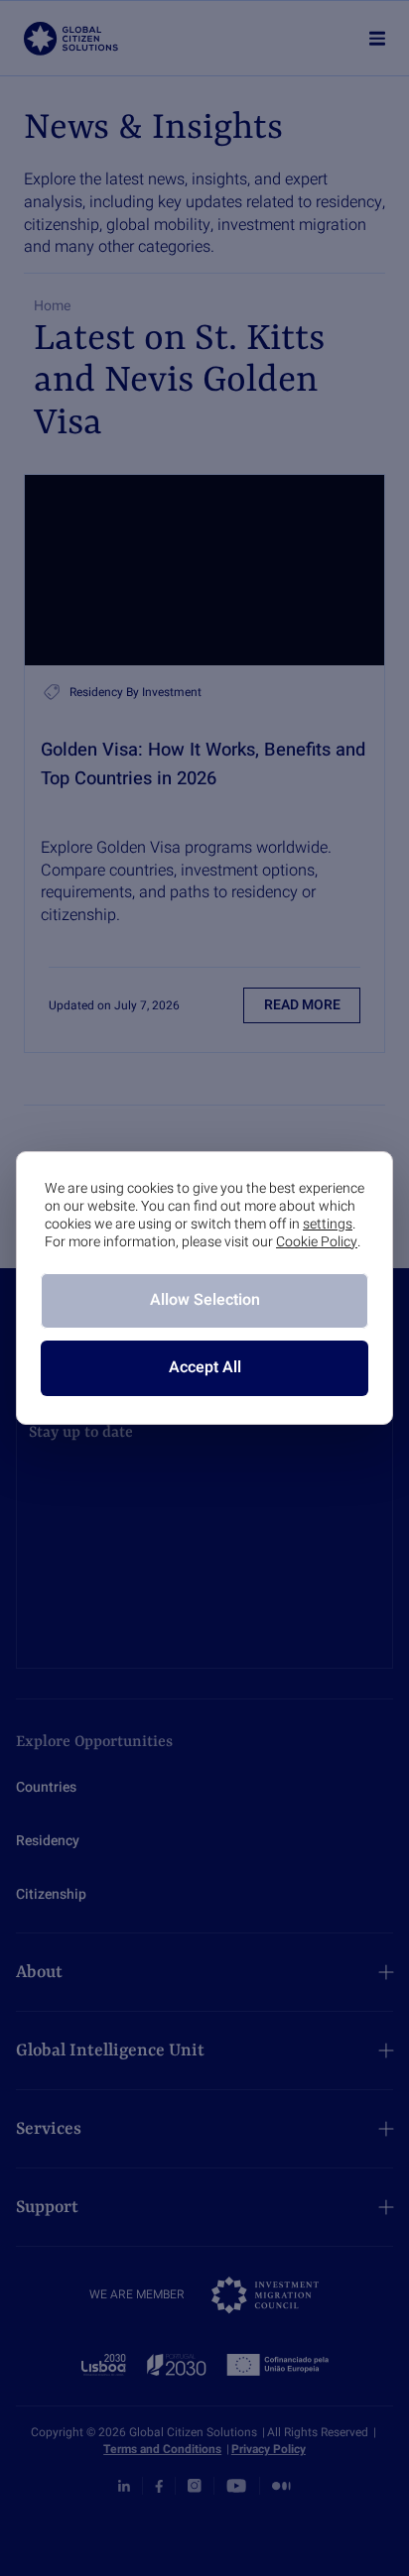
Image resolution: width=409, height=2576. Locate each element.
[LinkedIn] (124, 2487)
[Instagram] (195, 2486)
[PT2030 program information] (205, 2365)
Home (52, 306)
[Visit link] (204, 570)
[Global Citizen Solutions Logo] (71, 39)
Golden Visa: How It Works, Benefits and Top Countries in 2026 (203, 764)
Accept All (205, 1367)
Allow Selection (205, 1300)
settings (328, 1225)
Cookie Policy (317, 1242)
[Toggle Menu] (378, 38)
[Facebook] (159, 2487)
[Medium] (281, 2486)
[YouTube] (236, 2486)
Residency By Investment (136, 692)
